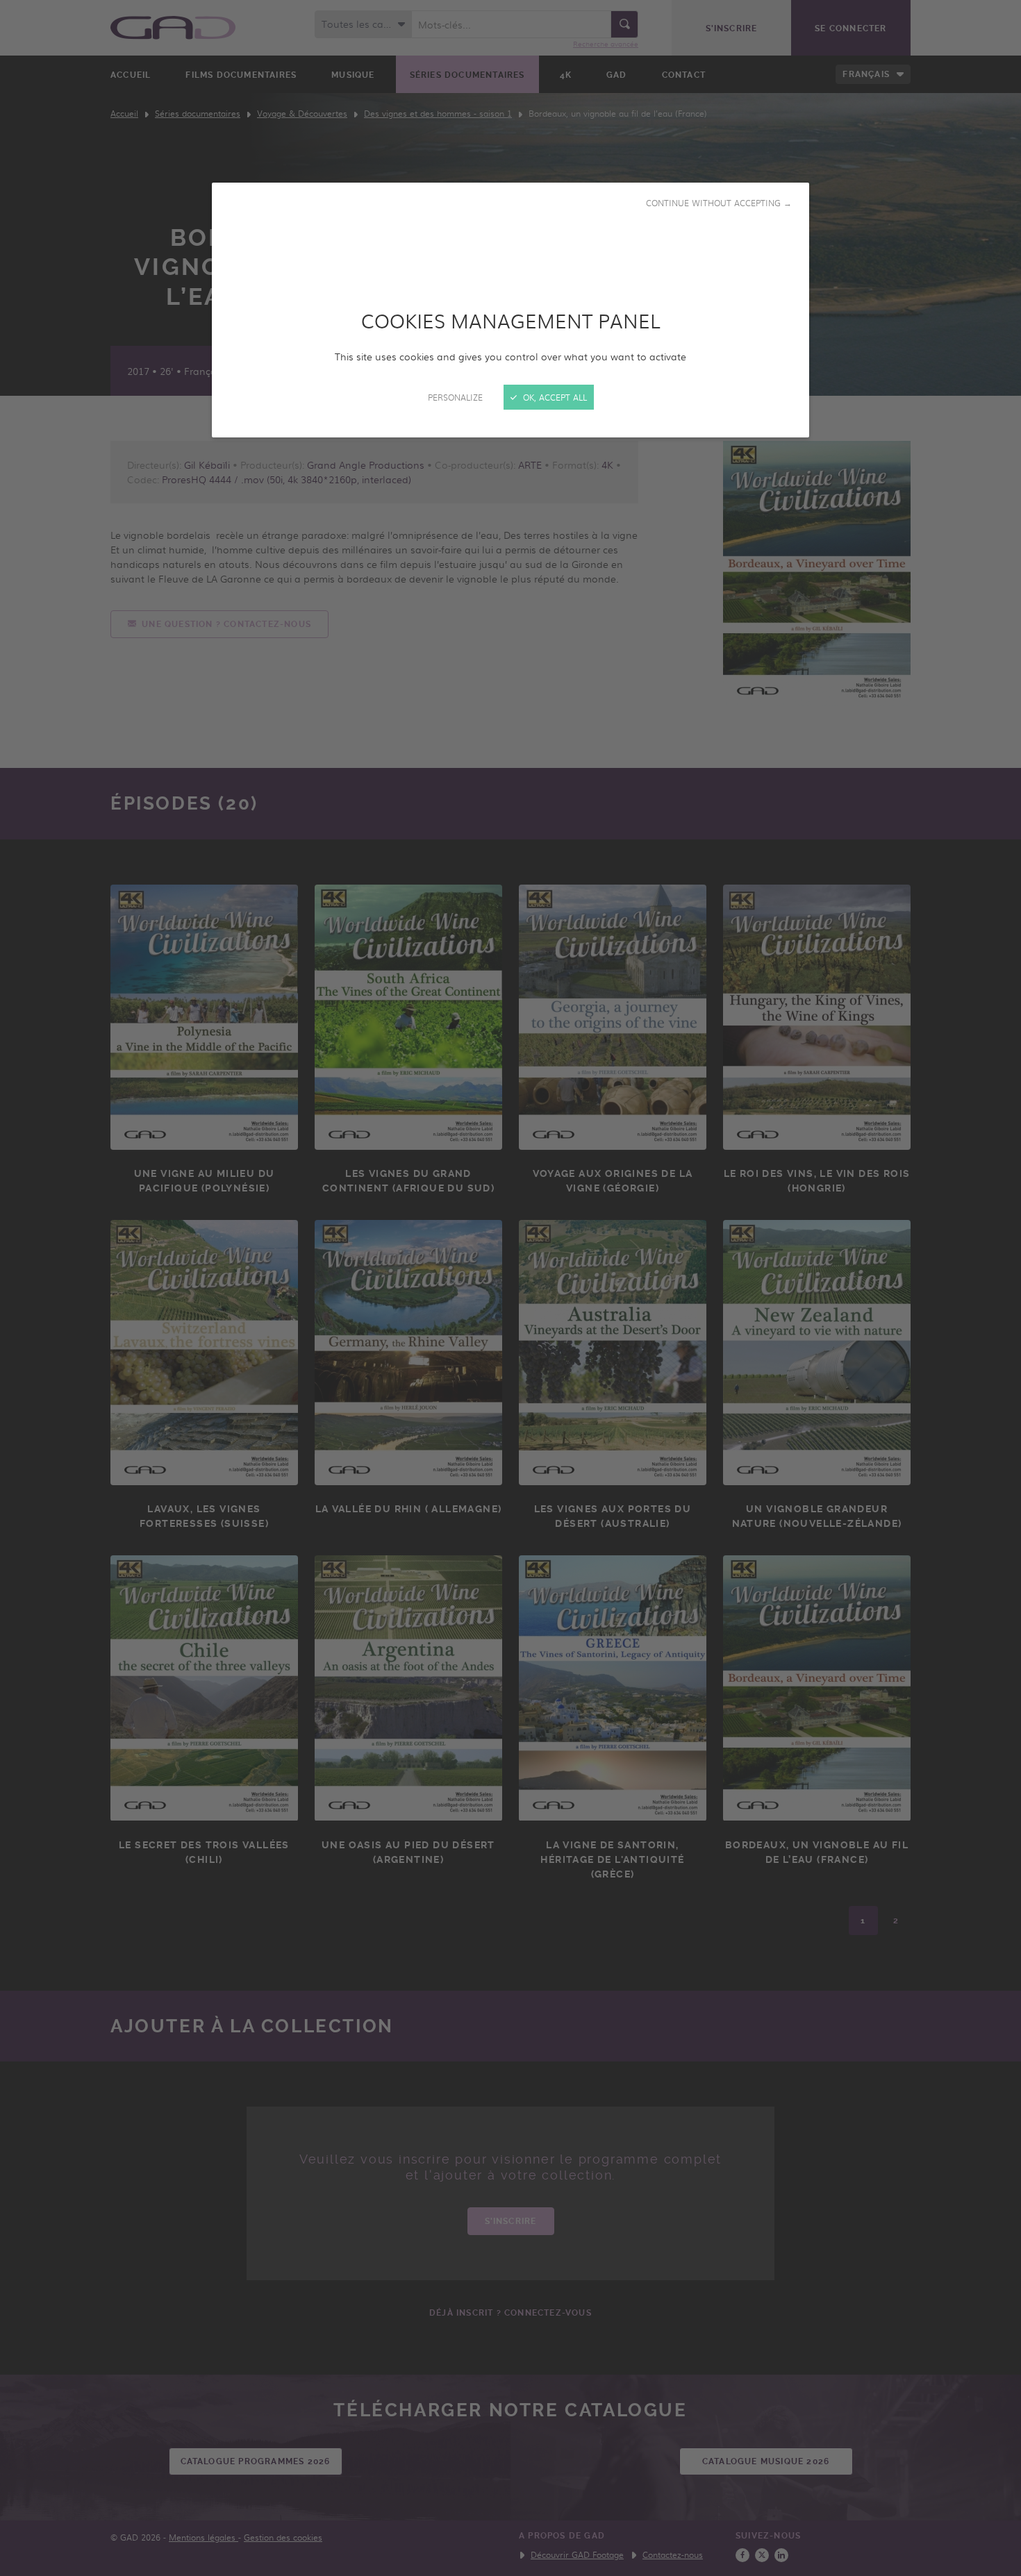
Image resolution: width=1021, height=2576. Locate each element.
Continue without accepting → (719, 203)
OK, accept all (554, 397)
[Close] (510, 1288)
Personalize (455, 397)
